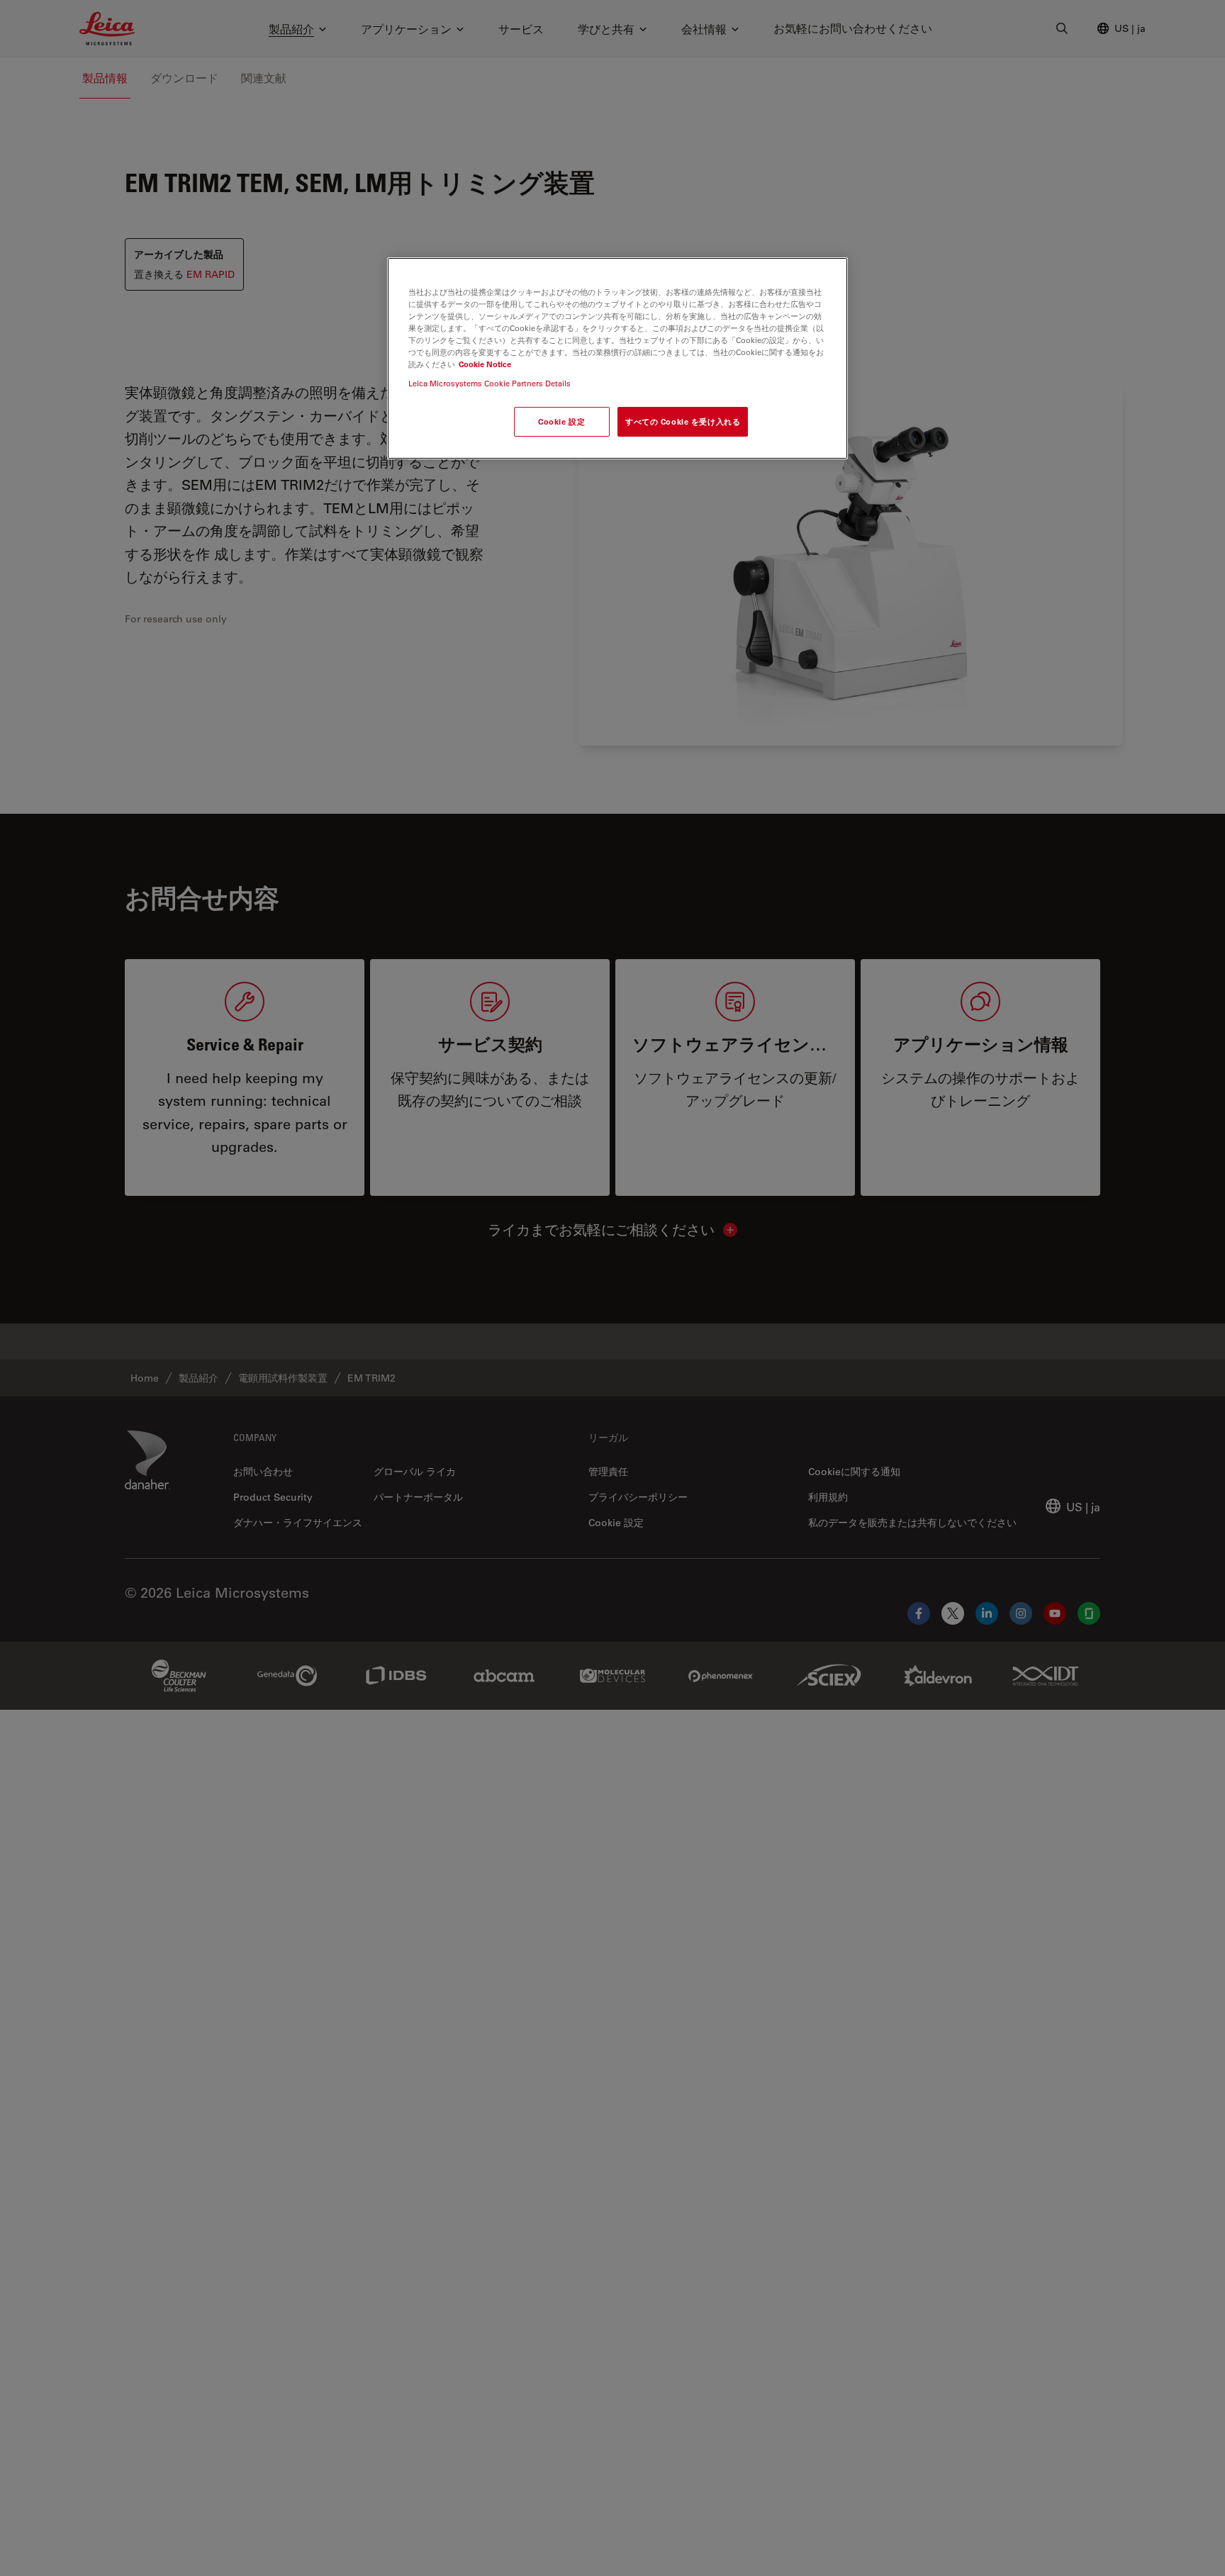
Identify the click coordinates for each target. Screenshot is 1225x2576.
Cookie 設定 (561, 422)
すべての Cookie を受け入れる (683, 422)
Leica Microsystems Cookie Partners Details (490, 384)
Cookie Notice (485, 365)
